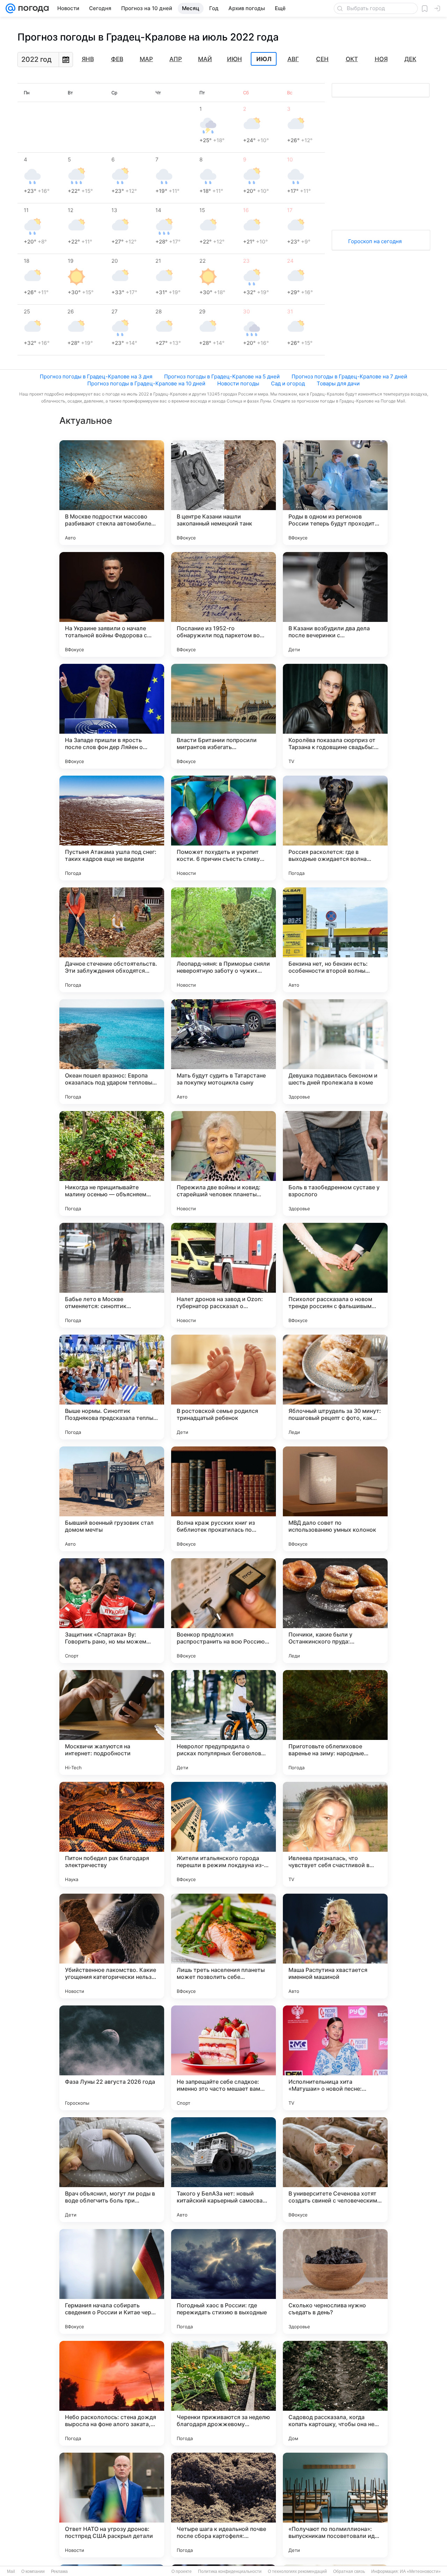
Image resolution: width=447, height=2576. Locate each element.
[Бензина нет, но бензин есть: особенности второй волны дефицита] (335, 940)
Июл (264, 59)
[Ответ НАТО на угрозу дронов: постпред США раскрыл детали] (112, 2505)
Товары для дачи (338, 383)
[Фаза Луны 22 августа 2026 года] (112, 2058)
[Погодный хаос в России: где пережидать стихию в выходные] (223, 2281)
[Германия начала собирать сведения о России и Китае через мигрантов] (112, 2281)
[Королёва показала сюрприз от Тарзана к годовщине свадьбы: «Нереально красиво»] (335, 716)
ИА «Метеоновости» (420, 2571)
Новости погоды (238, 383)
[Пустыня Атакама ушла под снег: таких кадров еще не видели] (112, 828)
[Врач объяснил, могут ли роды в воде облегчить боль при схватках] (112, 2170)
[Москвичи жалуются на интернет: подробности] (112, 1722)
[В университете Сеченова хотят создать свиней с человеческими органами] (335, 2170)
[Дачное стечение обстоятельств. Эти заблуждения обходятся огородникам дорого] (112, 940)
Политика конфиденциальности (230, 2571)
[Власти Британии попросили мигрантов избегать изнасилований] (223, 716)
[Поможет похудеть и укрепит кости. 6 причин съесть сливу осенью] (223, 828)
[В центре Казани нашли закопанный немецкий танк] (223, 493)
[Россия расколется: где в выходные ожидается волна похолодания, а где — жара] (335, 828)
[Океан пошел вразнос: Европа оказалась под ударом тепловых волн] (112, 1052)
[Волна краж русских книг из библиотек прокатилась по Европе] (223, 1499)
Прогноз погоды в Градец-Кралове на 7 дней (349, 376)
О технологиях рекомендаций (297, 2571)
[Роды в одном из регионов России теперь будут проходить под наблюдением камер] (335, 493)
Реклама (59, 2571)
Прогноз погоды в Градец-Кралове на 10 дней (146, 383)
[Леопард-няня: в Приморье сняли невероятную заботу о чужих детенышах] (223, 940)
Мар (146, 59)
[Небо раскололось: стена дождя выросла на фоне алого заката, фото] (112, 2393)
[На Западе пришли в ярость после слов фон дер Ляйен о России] (112, 716)
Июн (235, 59)
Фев (117, 59)
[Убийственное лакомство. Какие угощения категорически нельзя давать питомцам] (112, 1946)
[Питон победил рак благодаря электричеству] (112, 1834)
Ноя (381, 59)
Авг (293, 59)
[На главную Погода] (32, 8)
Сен (322, 59)
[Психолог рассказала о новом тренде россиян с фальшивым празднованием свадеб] (335, 1275)
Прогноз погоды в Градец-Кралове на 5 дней (222, 376)
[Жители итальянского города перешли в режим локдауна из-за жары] (223, 1834)
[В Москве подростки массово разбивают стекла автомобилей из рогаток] (112, 493)
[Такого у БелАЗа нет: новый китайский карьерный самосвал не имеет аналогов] (223, 2170)
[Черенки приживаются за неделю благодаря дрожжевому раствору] (223, 2393)
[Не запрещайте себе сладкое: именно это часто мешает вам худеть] (223, 2058)
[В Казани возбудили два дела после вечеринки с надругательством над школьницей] (335, 604)
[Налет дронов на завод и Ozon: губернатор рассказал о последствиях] (223, 1275)
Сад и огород (288, 383)
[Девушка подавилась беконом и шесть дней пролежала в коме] (335, 1052)
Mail (11, 2571)
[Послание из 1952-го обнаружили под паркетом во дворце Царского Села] (223, 604)
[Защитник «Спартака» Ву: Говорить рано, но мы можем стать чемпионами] (112, 1611)
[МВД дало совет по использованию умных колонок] (335, 1499)
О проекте (182, 2571)
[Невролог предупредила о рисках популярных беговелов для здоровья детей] (223, 1722)
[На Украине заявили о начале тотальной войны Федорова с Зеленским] (112, 604)
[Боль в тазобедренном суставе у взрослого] (335, 1163)
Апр (176, 59)
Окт (352, 59)
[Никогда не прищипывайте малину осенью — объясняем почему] (112, 1163)
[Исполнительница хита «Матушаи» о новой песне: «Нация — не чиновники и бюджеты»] (335, 2058)
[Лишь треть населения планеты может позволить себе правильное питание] (223, 1946)
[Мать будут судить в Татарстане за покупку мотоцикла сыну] (223, 1052)
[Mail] (10, 8)
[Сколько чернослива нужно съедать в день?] (335, 2281)
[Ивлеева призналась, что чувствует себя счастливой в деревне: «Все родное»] (335, 1834)
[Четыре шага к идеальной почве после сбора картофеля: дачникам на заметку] (223, 2505)
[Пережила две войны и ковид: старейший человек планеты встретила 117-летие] (223, 1163)
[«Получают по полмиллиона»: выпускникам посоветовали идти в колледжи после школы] (335, 2505)
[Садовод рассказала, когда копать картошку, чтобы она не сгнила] (335, 2393)
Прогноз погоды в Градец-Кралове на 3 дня (96, 376)
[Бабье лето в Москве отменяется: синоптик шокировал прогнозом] (112, 1275)
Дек (410, 59)
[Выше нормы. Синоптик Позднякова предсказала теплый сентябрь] (112, 1387)
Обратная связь (349, 2571)
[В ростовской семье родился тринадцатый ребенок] (223, 1387)
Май (205, 59)
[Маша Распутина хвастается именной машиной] (335, 1946)
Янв (88, 59)
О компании (33, 2571)
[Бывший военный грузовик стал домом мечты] (112, 1499)
